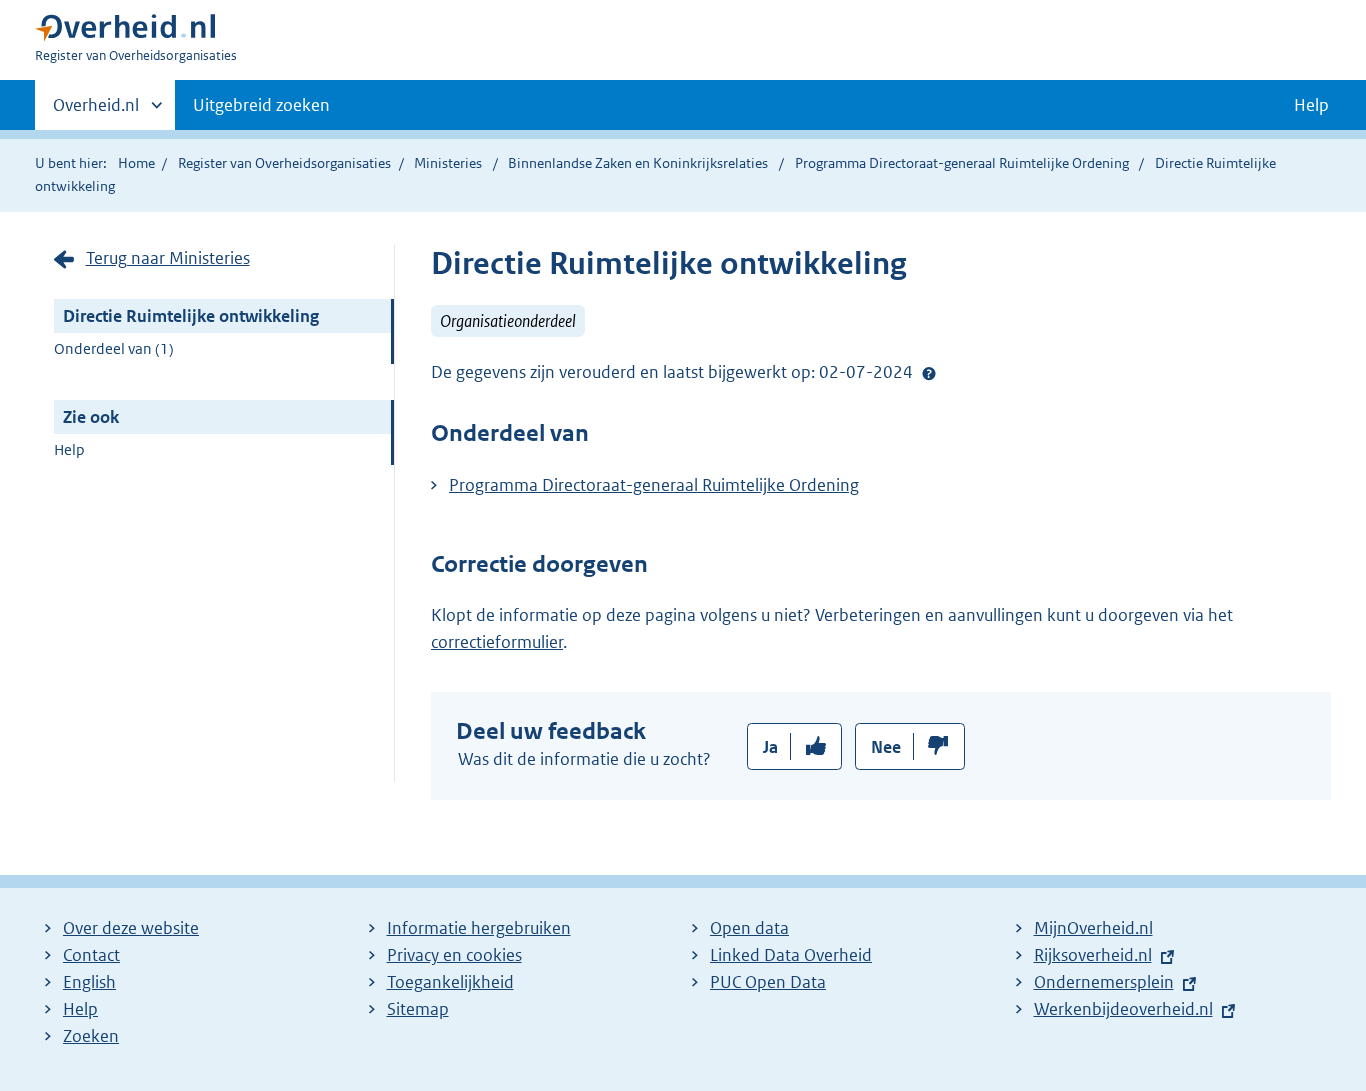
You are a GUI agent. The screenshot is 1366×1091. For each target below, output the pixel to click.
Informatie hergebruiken (479, 928)
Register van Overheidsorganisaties (284, 163)
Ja (770, 747)
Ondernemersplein (1104, 982)
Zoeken (91, 1036)
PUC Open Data (768, 982)
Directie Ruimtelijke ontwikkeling (191, 316)
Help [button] (1311, 105)
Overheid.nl (96, 112)
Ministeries (448, 163)
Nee (886, 747)
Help (69, 449)
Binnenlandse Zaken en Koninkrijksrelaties (639, 163)
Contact (91, 955)
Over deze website (131, 928)
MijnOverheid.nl (1093, 928)
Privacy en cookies (454, 955)
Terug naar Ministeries (168, 258)
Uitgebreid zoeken (261, 105)
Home (136, 163)
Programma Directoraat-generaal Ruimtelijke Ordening (963, 163)
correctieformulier (497, 642)
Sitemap (418, 1009)
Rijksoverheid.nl (1093, 955)
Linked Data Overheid (791, 955)
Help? (929, 373)
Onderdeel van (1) (114, 348)
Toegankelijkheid (450, 982)
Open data (749, 928)
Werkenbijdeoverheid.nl (1123, 1009)
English (89, 982)
